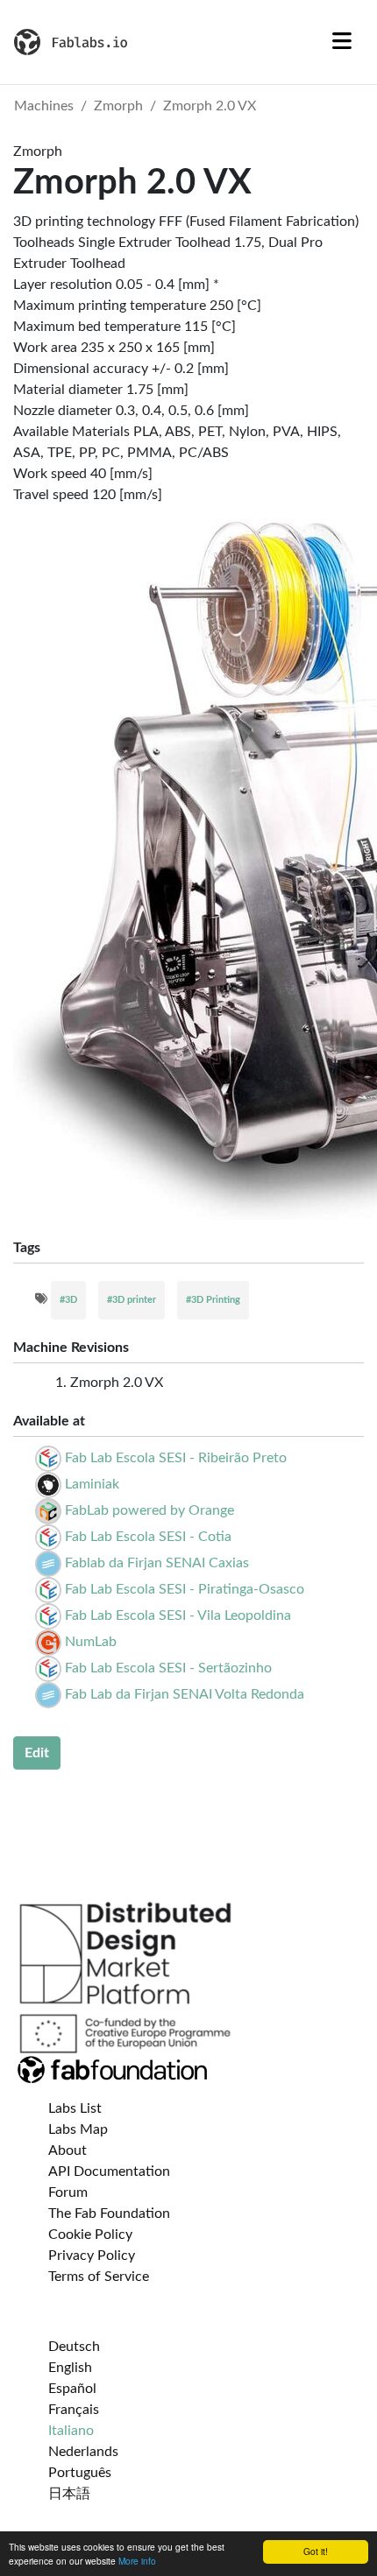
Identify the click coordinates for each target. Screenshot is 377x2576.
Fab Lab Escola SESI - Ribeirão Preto (176, 1458)
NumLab (91, 1642)
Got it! (316, 2551)
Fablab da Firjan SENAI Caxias (157, 1563)
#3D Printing (213, 1300)
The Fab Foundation (109, 2214)
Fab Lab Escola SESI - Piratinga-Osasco (185, 1589)
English (70, 2368)
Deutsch (74, 2347)
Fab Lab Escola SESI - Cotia (148, 1537)
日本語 (69, 2494)
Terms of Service (99, 2277)
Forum (68, 2192)
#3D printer (132, 1300)
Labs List (75, 2108)
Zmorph (118, 106)
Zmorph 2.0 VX (210, 106)
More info (137, 2561)
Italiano (71, 2431)
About (68, 2150)
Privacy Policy (92, 2256)
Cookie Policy (90, 2235)
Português (80, 2473)
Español (72, 2389)
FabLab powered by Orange (149, 1510)
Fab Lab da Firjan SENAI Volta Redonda (185, 1694)
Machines (44, 106)
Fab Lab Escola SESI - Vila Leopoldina (178, 1615)
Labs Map (78, 2129)
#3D (68, 1300)
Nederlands (83, 2452)
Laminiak (92, 1484)
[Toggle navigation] (342, 42)
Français (74, 2410)
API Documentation (109, 2171)
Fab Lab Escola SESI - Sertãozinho (168, 1668)
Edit (37, 1753)
